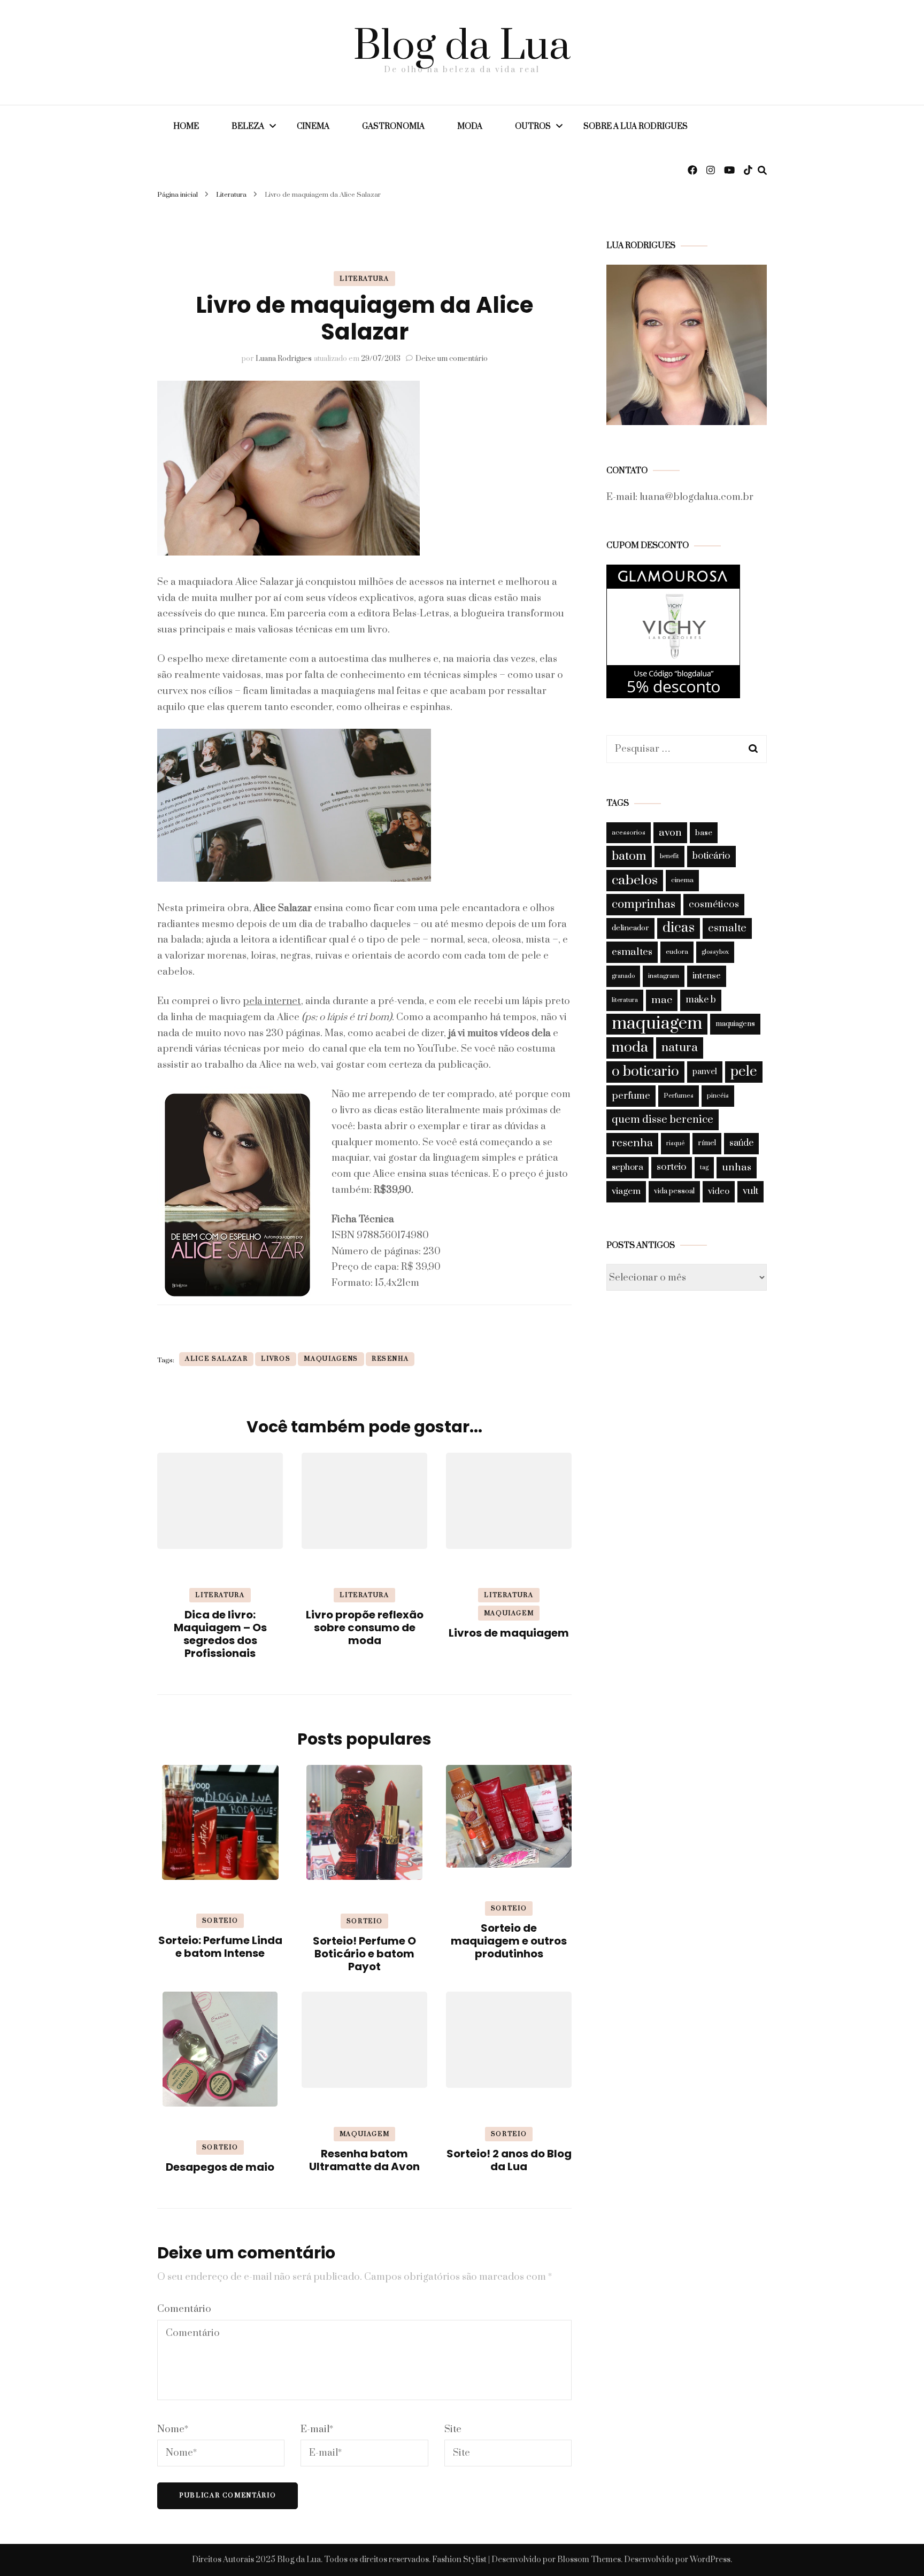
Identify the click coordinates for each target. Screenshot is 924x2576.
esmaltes (632, 952)
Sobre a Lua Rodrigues (636, 126)
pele (744, 1072)
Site (453, 2429)
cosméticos (714, 904)
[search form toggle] (762, 171)
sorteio (672, 1167)
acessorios (629, 833)
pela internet (272, 1001)
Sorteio (220, 1921)
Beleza (248, 126)
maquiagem (657, 1024)
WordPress (710, 2560)
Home (186, 126)
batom (629, 856)
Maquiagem (509, 1613)
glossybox (715, 952)
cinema (682, 880)
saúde (741, 1143)
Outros (533, 126)
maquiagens (331, 1359)
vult (750, 1191)
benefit (669, 856)
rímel (707, 1143)
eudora (677, 952)
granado (623, 976)
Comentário (184, 2309)
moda (630, 1047)
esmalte (727, 928)
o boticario (645, 1072)
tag (704, 1167)
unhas (737, 1167)
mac (662, 1000)
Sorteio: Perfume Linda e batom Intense (220, 1947)
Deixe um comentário (452, 359)
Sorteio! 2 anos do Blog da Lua (509, 2160)
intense (707, 976)
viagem (626, 1191)
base (704, 833)
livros (276, 1359)
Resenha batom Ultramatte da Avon (364, 2160)
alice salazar (216, 1359)
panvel (705, 1072)
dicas (679, 928)
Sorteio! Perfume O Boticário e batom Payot (364, 1954)
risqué (675, 1143)
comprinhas (644, 904)
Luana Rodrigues (284, 359)
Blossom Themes (589, 2560)
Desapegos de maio (220, 2167)
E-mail (317, 2429)
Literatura (364, 279)
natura (680, 1048)
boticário (711, 856)
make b (701, 1000)
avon (670, 832)
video (719, 1191)
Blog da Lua (462, 47)
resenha (390, 1359)
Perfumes (679, 1096)
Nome (173, 2429)
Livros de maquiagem (509, 1633)
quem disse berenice (663, 1120)
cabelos (635, 880)
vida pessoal (674, 1191)
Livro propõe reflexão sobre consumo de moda (365, 1628)
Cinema (313, 126)
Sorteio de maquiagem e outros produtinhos (509, 1941)
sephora (627, 1167)
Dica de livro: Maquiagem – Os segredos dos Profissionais (220, 1634)
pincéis (718, 1096)
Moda (470, 126)
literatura (625, 1000)
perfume (631, 1096)
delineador (630, 928)
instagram (664, 976)
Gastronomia (393, 126)
